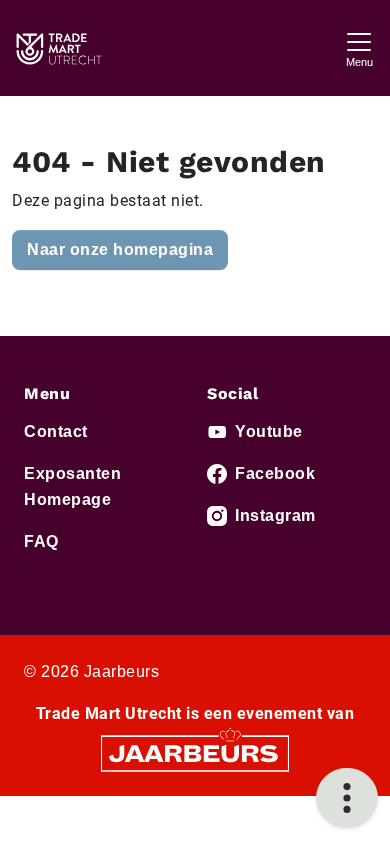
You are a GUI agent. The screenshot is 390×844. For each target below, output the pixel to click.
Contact (56, 431)
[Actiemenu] (347, 798)
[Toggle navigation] (359, 47)
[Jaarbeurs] (195, 752)
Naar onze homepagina (120, 249)
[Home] (58, 48)
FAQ (41, 541)
